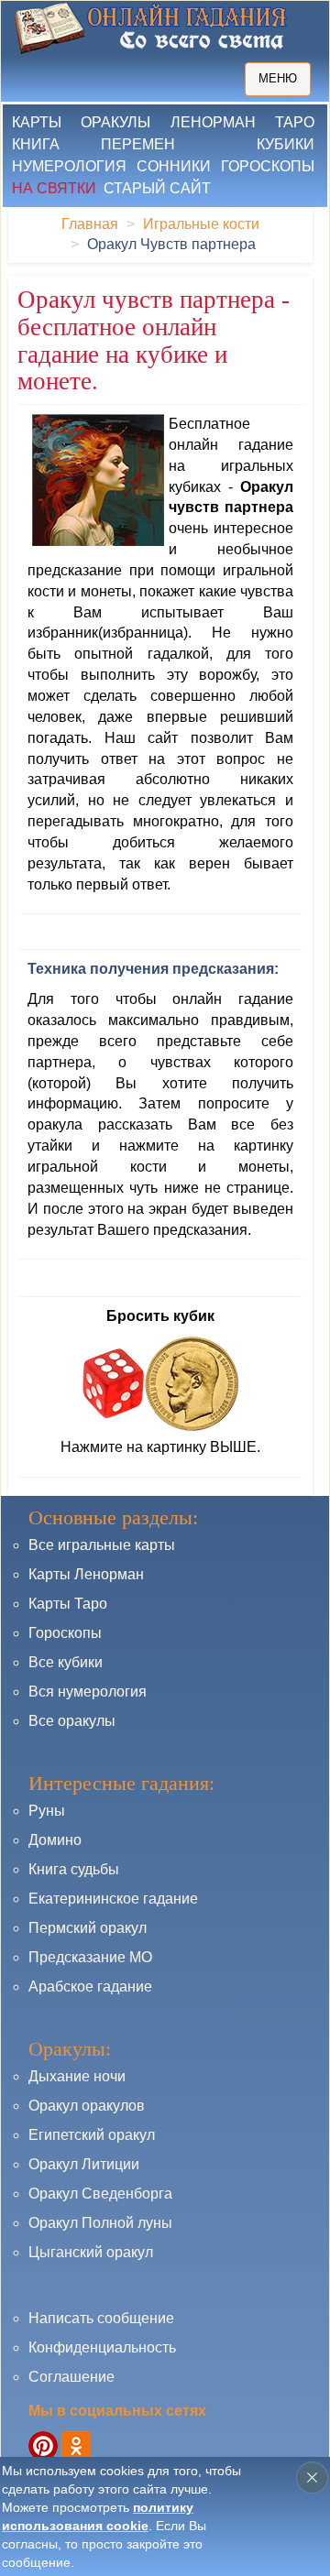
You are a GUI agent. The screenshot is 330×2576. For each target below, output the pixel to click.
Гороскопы (268, 166)
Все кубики (66, 1662)
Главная (90, 224)
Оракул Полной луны (100, 2223)
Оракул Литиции (84, 2164)
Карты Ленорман (86, 1574)
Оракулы (115, 122)
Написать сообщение (101, 2318)
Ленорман (213, 122)
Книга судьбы (74, 1869)
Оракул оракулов (87, 2106)
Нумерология (69, 166)
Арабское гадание (90, 1987)
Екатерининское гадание (113, 1899)
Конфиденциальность (102, 2347)
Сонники (174, 166)
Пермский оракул (88, 1928)
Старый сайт (157, 188)
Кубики (286, 144)
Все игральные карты (102, 1545)
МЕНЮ (278, 78)
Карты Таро (68, 1604)
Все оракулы (72, 1721)
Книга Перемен (93, 144)
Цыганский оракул (91, 2252)
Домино (55, 1840)
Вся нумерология (88, 1692)
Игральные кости (201, 224)
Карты (37, 122)
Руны (47, 1811)
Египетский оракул (92, 2135)
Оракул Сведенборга (100, 2194)
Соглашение (71, 2377)
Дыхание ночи (77, 2076)
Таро (295, 122)
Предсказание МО (90, 1957)
